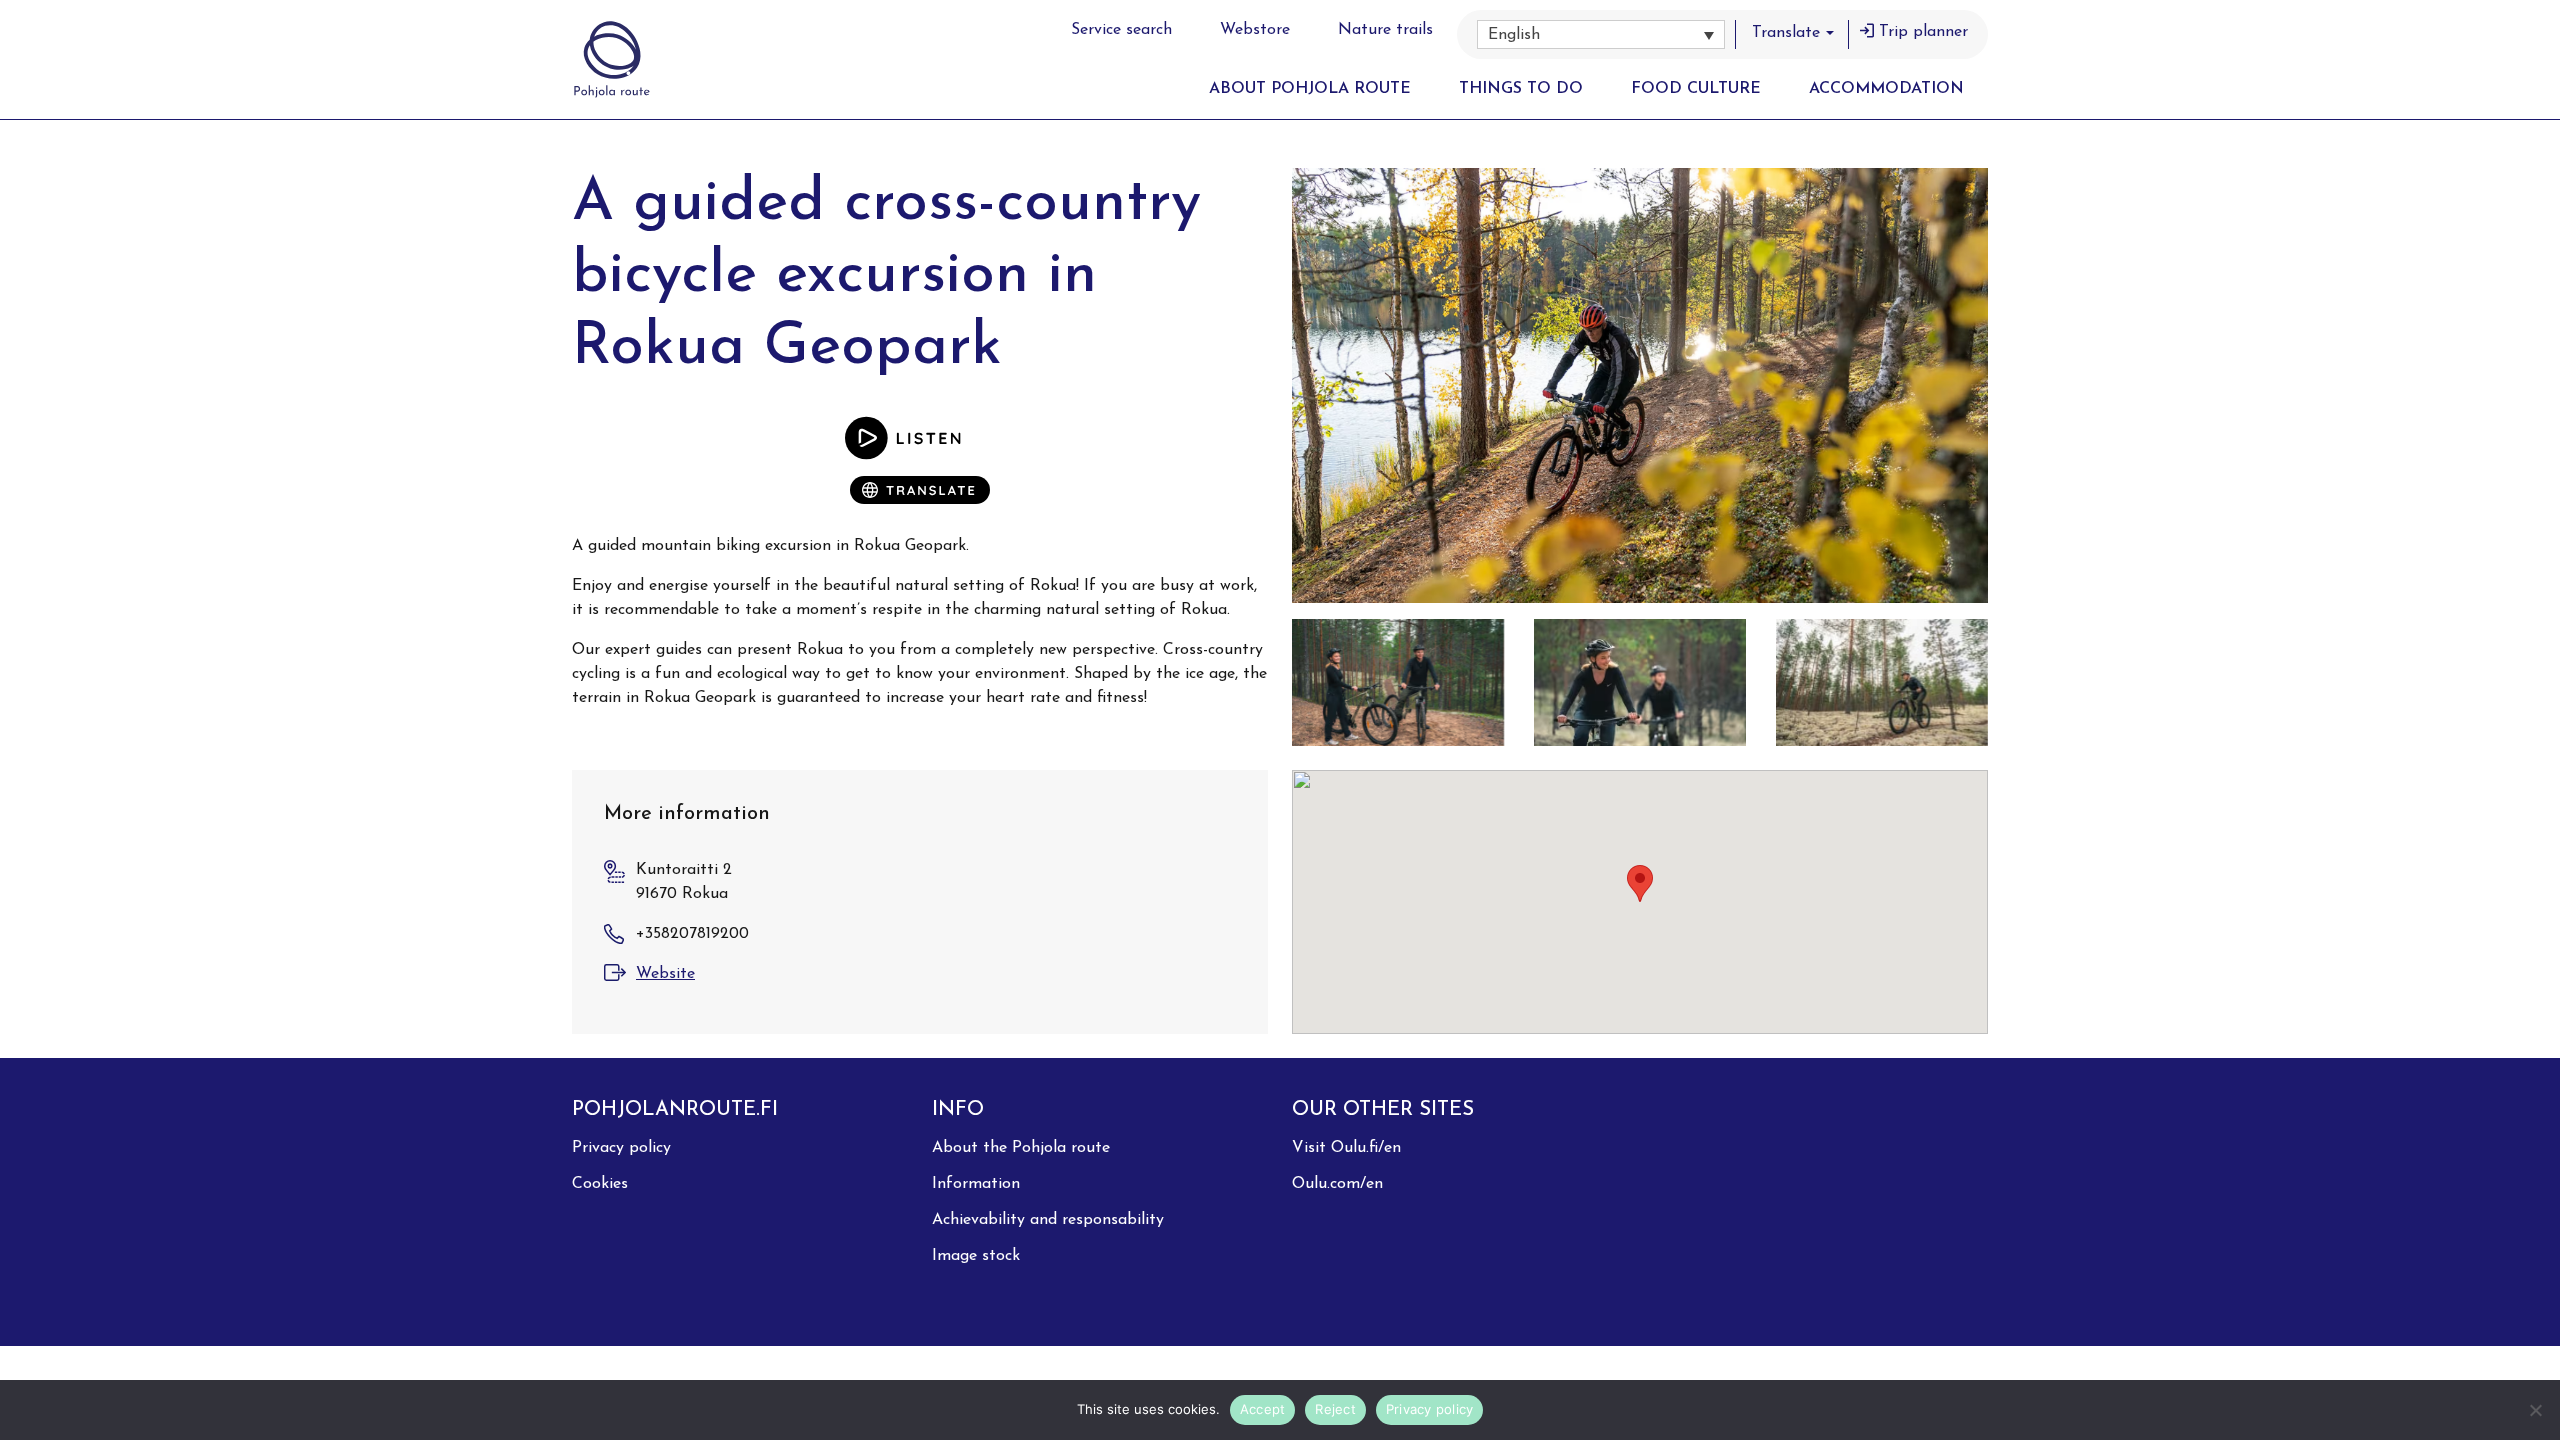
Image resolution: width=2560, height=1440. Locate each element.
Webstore (1255, 30)
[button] (1601, 34)
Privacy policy (621, 1148)
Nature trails (1385, 30)
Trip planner (1923, 32)
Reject (1335, 1409)
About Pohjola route (1310, 89)
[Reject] (2535, 1410)
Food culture (1696, 89)
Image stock (976, 1256)
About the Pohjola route (1021, 1148)
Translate (1786, 33)
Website (665, 974)
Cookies (600, 1184)
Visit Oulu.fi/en (1346, 1148)
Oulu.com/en (1337, 1184)
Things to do (1521, 89)
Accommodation (1886, 89)
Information (976, 1184)
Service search (1121, 30)
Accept (1263, 1409)
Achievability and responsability (1048, 1220)
